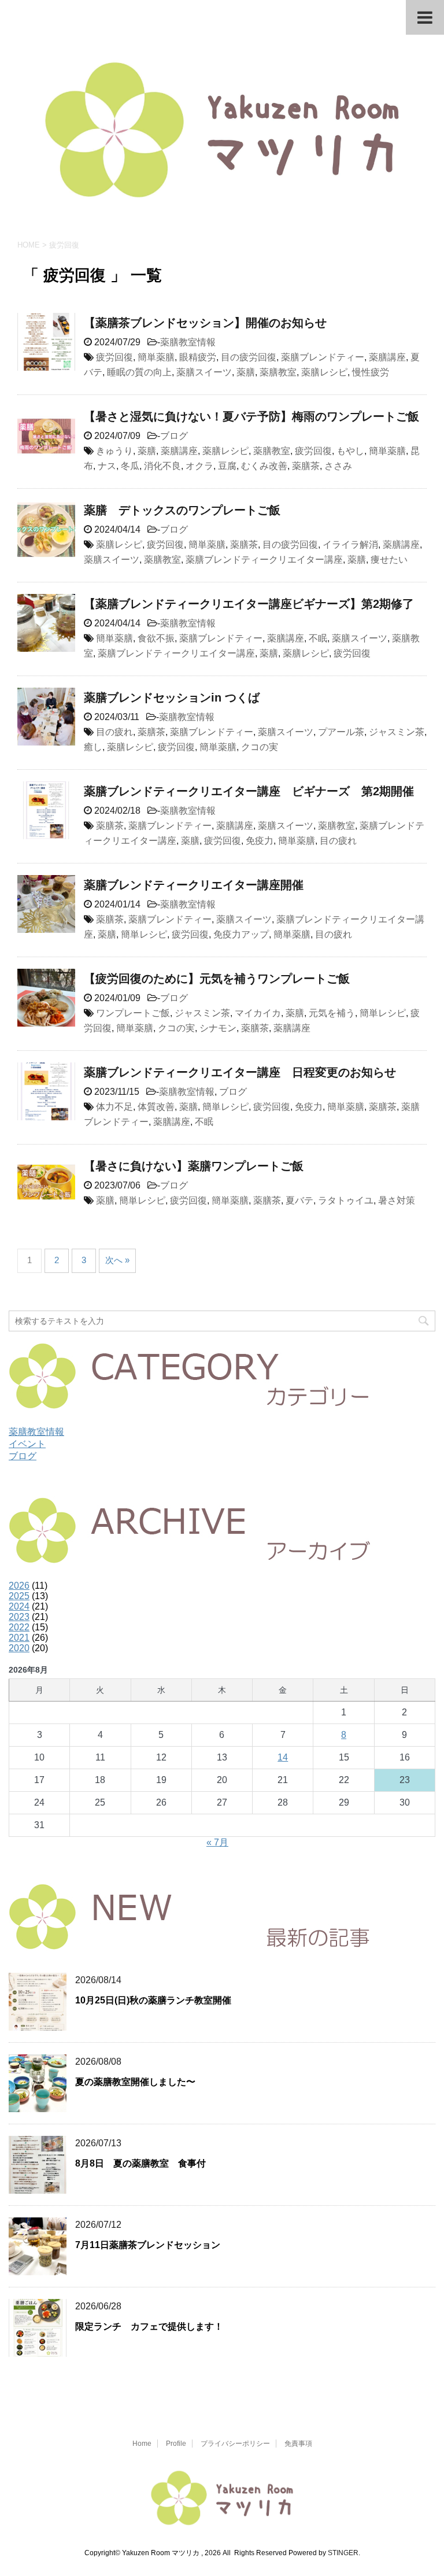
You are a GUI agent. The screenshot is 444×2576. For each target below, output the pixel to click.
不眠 (318, 638)
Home (142, 2444)
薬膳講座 (387, 357)
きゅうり (114, 451)
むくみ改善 (264, 466)
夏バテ (299, 1200)
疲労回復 (114, 357)
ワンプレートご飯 (133, 1013)
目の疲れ (114, 732)
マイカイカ (258, 1013)
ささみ (338, 466)
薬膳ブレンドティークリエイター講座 (264, 560)
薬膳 (246, 372)
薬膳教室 (278, 372)
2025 (19, 1596)
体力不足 (114, 1107)
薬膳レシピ (324, 372)
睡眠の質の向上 (139, 372)
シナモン (218, 1028)
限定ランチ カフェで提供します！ (149, 2326)
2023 (19, 1617)
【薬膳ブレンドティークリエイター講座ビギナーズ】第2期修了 (249, 604)
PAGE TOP (422, 2488)
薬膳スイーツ (204, 372)
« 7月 (217, 1842)
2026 (19, 1586)
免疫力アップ (241, 934)
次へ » (117, 1260)
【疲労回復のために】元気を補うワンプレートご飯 (217, 979)
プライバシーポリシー (235, 2444)
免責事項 (298, 2444)
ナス (107, 466)
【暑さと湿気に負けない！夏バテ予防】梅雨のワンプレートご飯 (251, 416)
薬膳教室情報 (188, 342)
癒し (93, 747)
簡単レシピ (144, 934)
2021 (19, 1638)
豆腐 (227, 466)
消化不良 (162, 466)
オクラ (199, 466)
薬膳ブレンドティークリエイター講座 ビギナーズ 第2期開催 (249, 791)
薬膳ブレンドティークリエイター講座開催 (194, 885)
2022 (19, 1627)
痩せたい (389, 560)
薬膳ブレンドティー (323, 357)
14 (283, 1757)
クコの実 (260, 747)
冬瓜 (130, 466)
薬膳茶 (306, 466)
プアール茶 (341, 732)
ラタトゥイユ (346, 1200)
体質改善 (156, 1107)
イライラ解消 (350, 545)
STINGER (343, 2553)
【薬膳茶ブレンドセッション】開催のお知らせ (205, 323)
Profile (176, 2444)
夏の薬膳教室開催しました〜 (135, 2082)
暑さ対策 (397, 1200)
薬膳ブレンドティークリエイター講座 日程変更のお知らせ (240, 1072)
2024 (19, 1606)
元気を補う (332, 1013)
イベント (27, 1444)
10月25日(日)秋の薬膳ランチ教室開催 (153, 2000)
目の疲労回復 (249, 357)
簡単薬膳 (156, 357)
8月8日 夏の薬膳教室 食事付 (140, 2163)
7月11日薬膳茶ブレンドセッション (148, 2245)
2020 (19, 1648)
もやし (350, 451)
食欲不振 (156, 638)
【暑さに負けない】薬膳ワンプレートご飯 (194, 1166)
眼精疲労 (198, 357)
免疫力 (260, 841)
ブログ (174, 436)
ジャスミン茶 (397, 732)
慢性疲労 (371, 372)
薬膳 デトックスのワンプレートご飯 (182, 510)
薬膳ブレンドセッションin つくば (172, 697)
